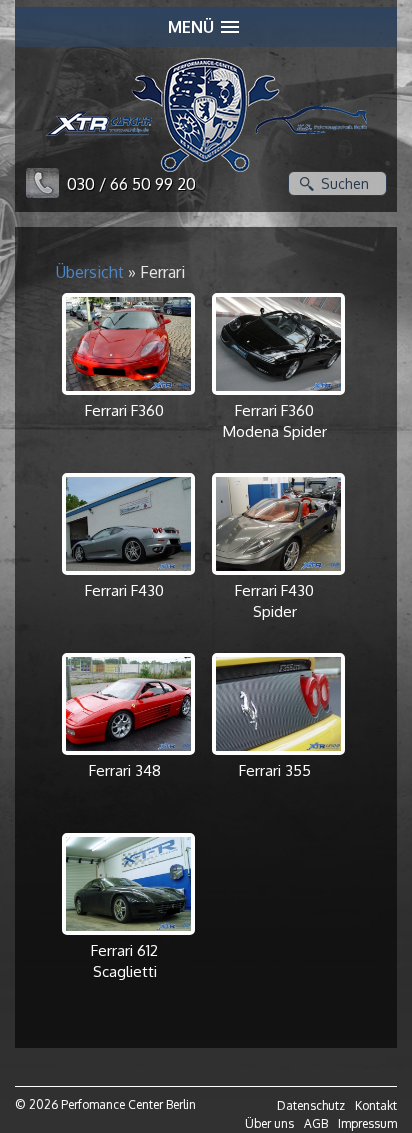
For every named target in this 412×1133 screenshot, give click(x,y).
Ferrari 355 (275, 770)
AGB (316, 1123)
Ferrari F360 (124, 410)
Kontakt (376, 1105)
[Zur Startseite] (206, 123)
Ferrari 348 (125, 770)
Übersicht (90, 272)
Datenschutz (311, 1105)
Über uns (269, 1123)
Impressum (367, 1123)
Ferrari (162, 272)
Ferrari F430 (124, 590)
